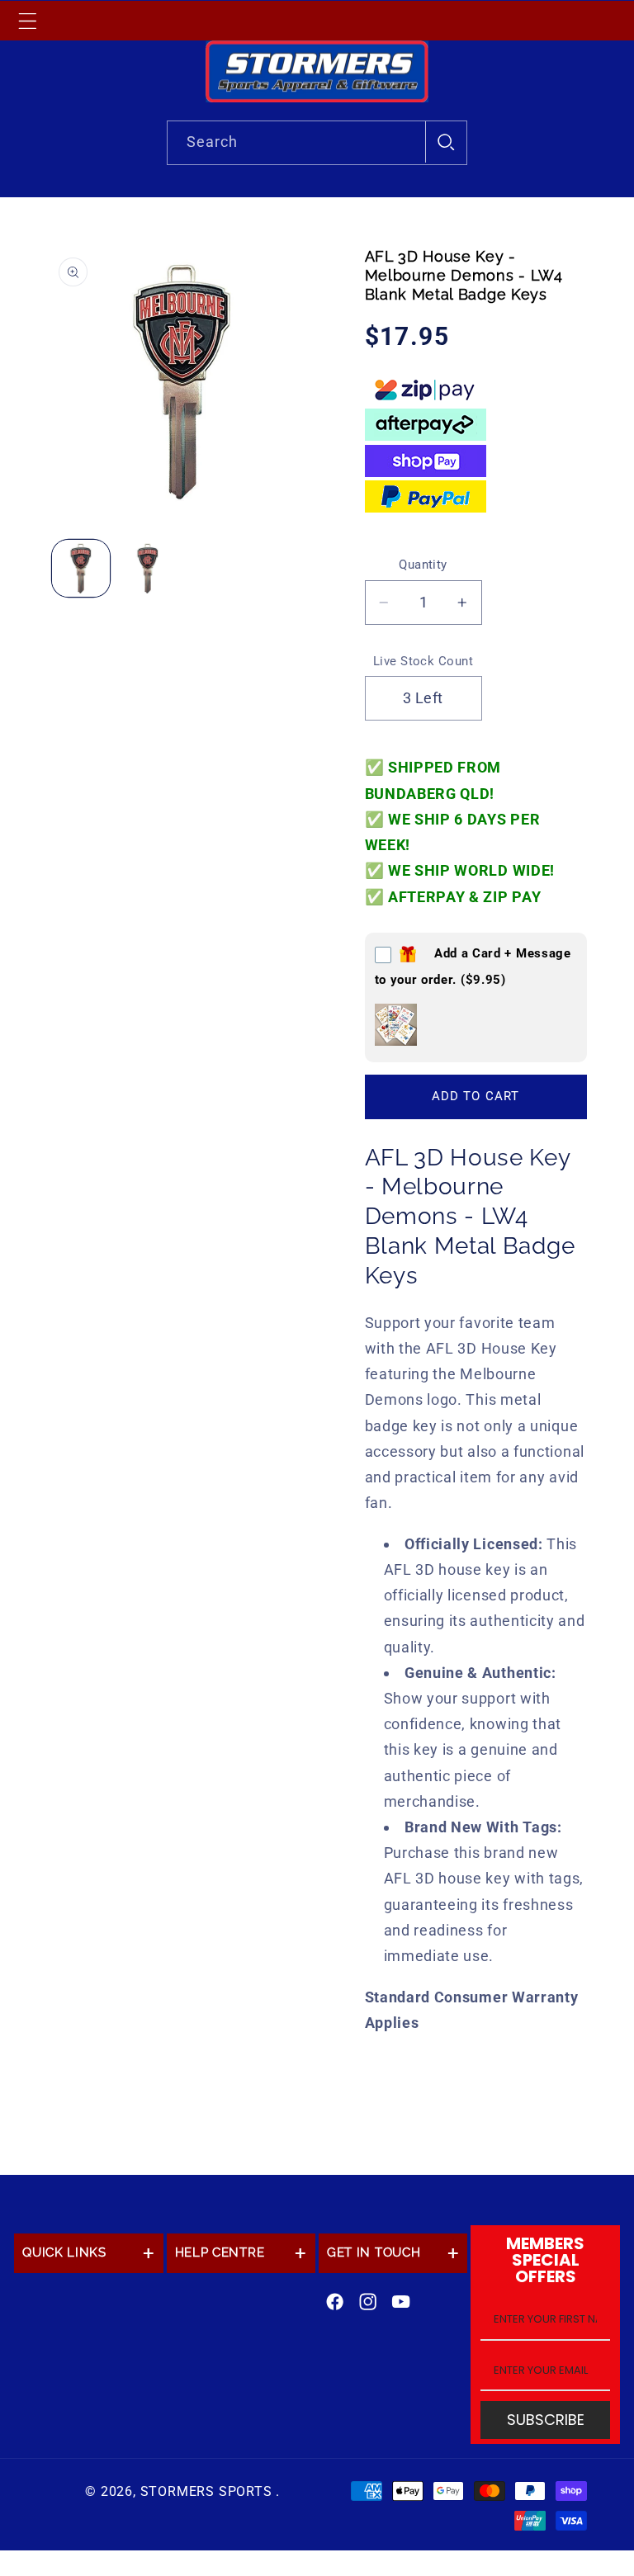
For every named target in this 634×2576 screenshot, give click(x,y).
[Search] (446, 142)
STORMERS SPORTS (206, 2491)
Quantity (423, 565)
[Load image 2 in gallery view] (148, 569)
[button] (27, 21)
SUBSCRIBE (546, 2420)
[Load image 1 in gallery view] (81, 569)
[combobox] (317, 143)
